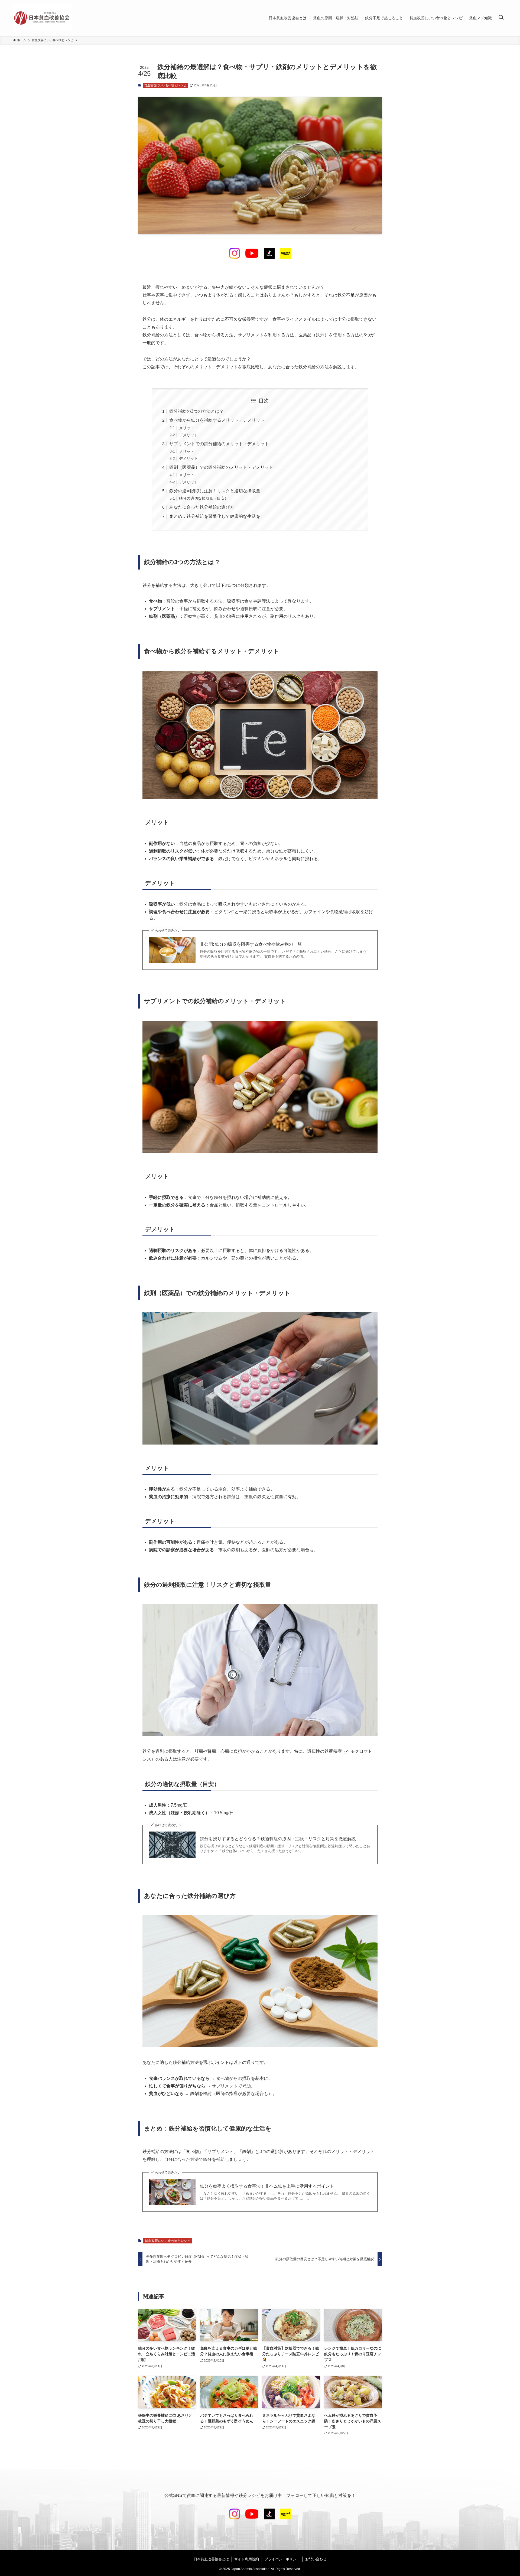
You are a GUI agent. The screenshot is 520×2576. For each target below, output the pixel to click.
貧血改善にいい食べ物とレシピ (165, 85)
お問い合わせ (316, 2559)
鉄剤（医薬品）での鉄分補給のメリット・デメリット (221, 467)
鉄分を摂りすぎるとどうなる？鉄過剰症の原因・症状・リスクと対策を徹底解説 (278, 1839)
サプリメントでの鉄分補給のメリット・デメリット (219, 444)
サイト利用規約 (247, 2559)
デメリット (188, 435)
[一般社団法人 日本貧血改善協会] (43, 18)
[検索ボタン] (501, 18)
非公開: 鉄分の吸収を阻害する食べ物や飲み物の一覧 (251, 944)
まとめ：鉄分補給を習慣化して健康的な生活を (215, 516)
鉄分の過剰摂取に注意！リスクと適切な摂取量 (215, 491)
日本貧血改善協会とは (211, 2559)
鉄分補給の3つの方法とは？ (196, 411)
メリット (187, 428)
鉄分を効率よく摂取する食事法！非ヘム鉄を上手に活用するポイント (267, 2186)
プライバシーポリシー (282, 2559)
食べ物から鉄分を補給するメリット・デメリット (217, 420)
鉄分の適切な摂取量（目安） (204, 498)
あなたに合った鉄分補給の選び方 (202, 507)
